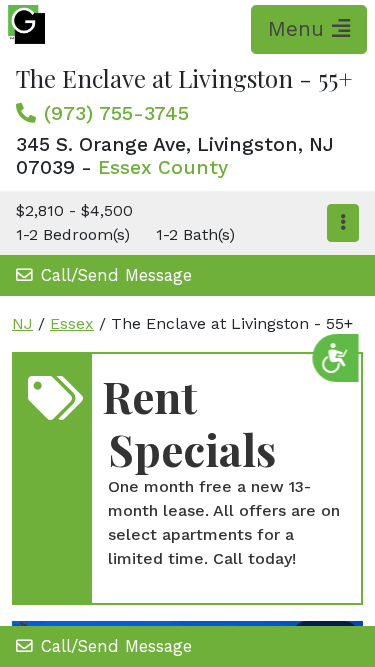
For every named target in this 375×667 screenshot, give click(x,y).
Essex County (163, 167)
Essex (72, 323)
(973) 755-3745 (116, 113)
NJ (22, 323)
